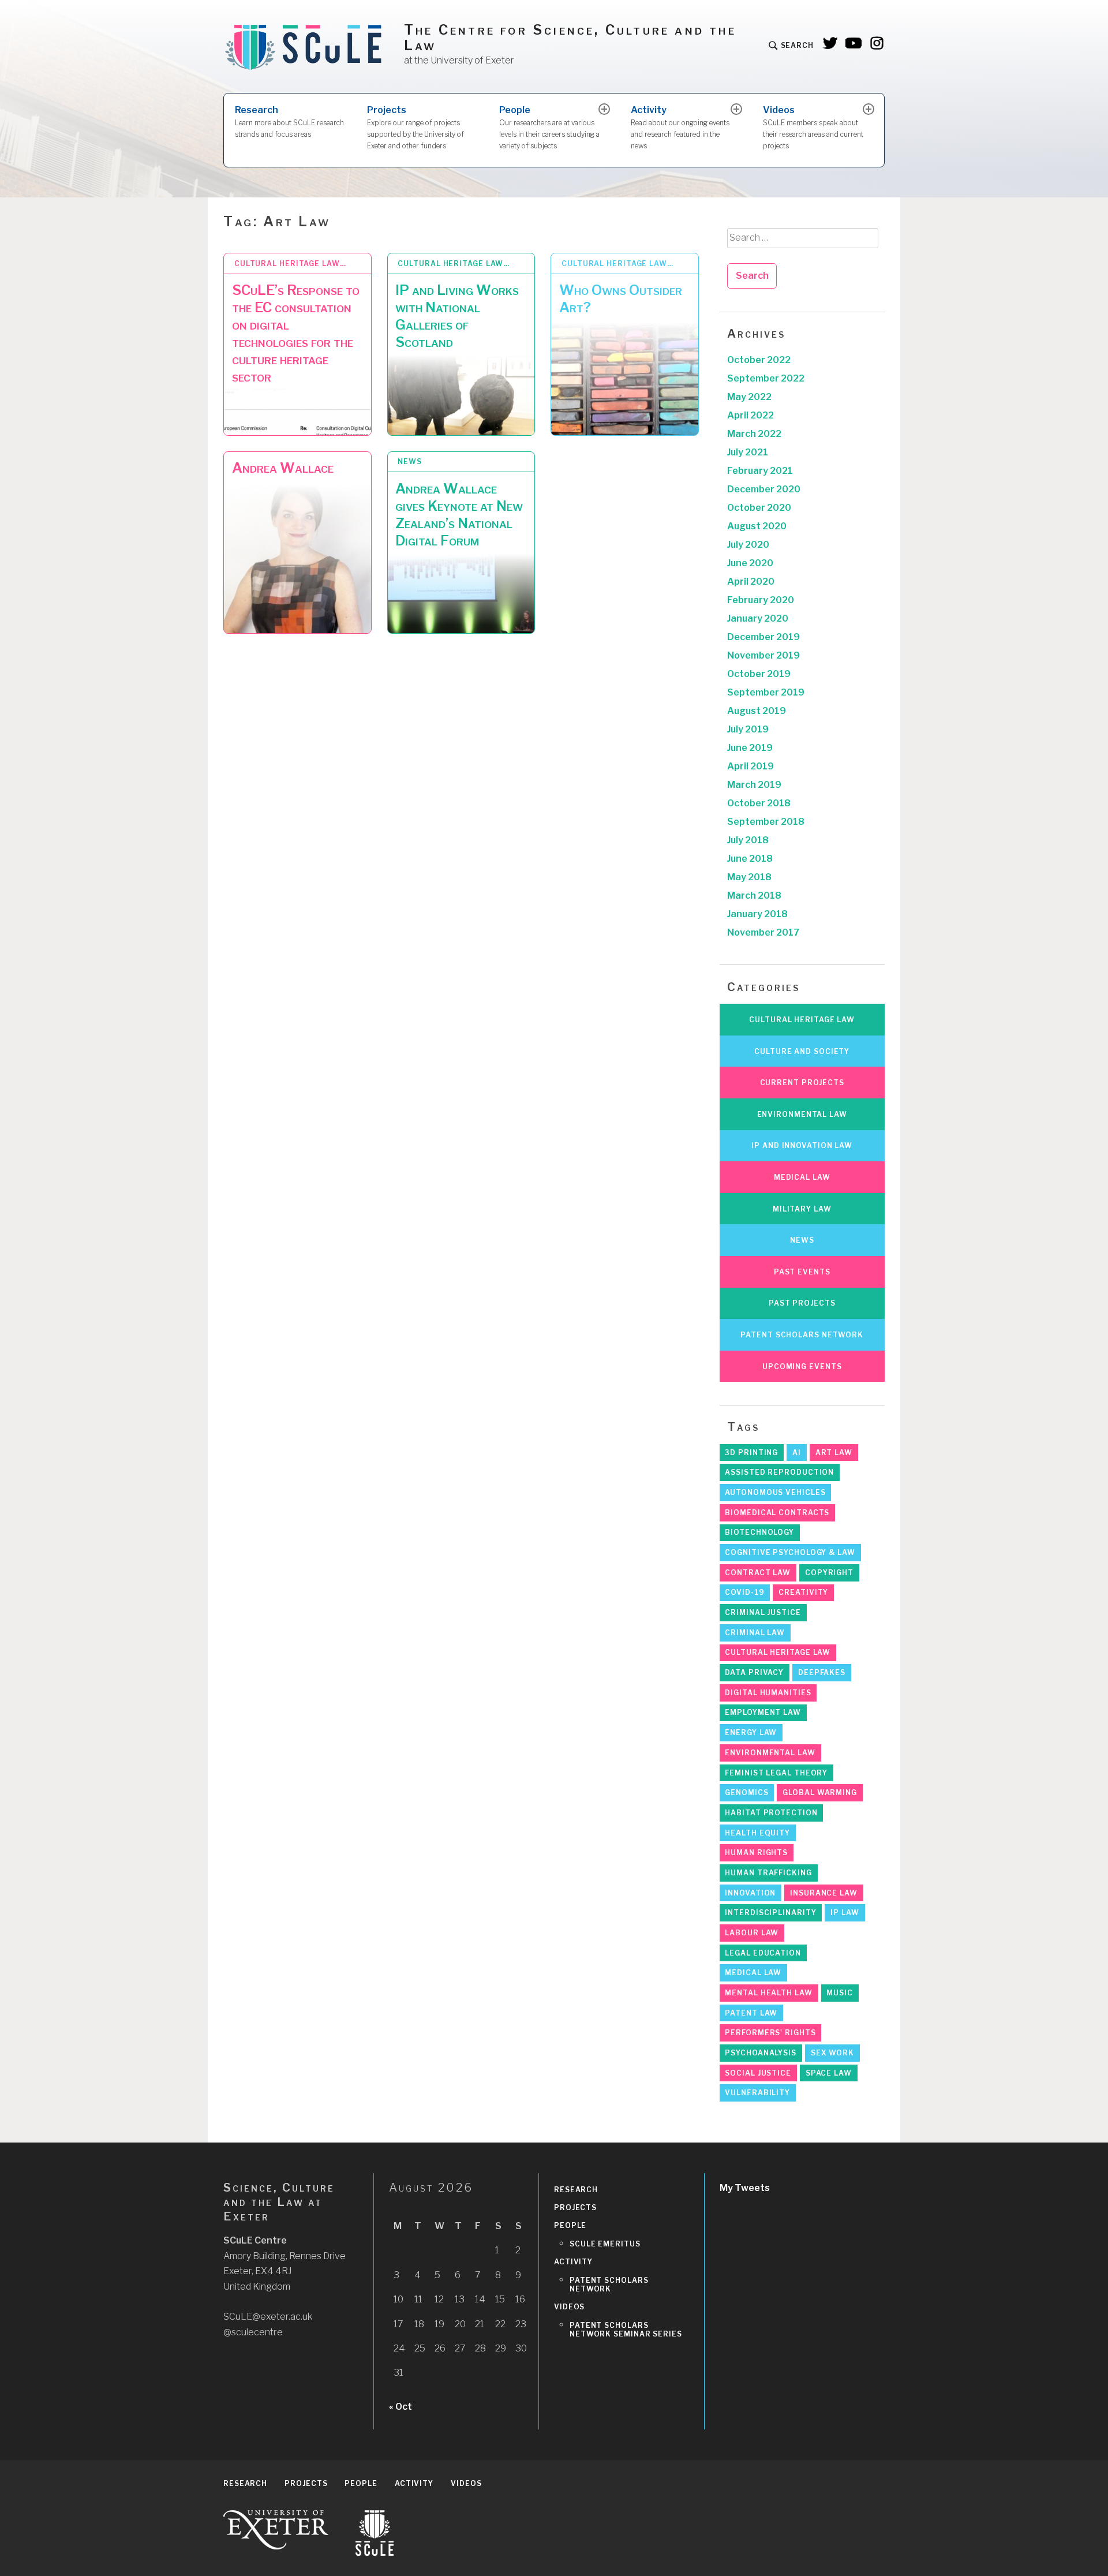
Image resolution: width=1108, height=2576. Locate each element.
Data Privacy (754, 1672)
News (410, 461)
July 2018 (748, 840)
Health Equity (757, 1833)
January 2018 (757, 914)
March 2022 (754, 434)
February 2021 (760, 471)
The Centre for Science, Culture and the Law (570, 38)
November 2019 (763, 655)
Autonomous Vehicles (775, 1492)
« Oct (400, 2407)
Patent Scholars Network (802, 1335)
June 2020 (750, 563)
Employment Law (763, 1712)
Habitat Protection (771, 1813)
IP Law (845, 1913)
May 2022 (749, 397)
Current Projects (802, 1083)
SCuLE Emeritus (605, 2244)
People (549, 127)
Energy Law (751, 1732)
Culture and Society (802, 1051)
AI (797, 1452)
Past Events (802, 1272)
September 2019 (766, 692)
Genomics (746, 1792)
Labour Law (752, 1933)
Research (289, 121)
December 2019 (763, 637)
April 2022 (750, 415)
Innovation (750, 1893)
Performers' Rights (770, 2033)
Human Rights (756, 1852)
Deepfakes (822, 1672)
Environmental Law (802, 1114)
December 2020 (764, 489)
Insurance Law (824, 1893)
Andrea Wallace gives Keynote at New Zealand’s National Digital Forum (459, 515)
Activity (680, 127)
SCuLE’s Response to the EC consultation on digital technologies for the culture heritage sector (296, 333)
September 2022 (766, 378)
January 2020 (758, 618)
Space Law (829, 2073)
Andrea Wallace (283, 468)
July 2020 (748, 545)
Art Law (834, 1452)
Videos (813, 127)
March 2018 (754, 896)
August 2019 (757, 711)
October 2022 (759, 360)
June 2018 (750, 859)
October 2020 (759, 508)
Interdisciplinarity (770, 1913)
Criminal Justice (763, 1612)
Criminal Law (755, 1633)
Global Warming (820, 1792)
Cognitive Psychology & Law (790, 1552)
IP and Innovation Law (802, 1145)
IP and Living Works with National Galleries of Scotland (457, 316)
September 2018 (766, 822)
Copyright (829, 1573)
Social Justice (758, 2073)
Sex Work (832, 2053)
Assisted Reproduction (779, 1472)
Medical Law (802, 1177)
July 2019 (748, 729)
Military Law (802, 1209)
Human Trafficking (768, 1873)
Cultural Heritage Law (802, 1020)
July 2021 (748, 452)
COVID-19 (744, 1592)
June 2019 (750, 748)
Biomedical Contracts (777, 1513)
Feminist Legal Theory (776, 1773)
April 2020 (751, 582)
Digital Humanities (768, 1693)
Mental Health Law (768, 1993)
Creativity (803, 1592)
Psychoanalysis (761, 2053)
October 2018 (759, 803)
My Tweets (745, 2188)
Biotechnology (759, 1532)
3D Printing (751, 1452)
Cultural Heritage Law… (290, 263)
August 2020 (757, 526)
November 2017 (763, 932)
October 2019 (759, 674)
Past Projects (802, 1303)
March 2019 (754, 785)
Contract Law (758, 1573)
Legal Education (763, 1953)
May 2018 (749, 877)
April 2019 (750, 766)
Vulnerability (757, 2093)
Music (840, 1993)
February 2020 (761, 600)
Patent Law (751, 2013)
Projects (415, 127)
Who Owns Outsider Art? (621, 299)
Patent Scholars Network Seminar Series (626, 2330)
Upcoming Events (802, 1366)
